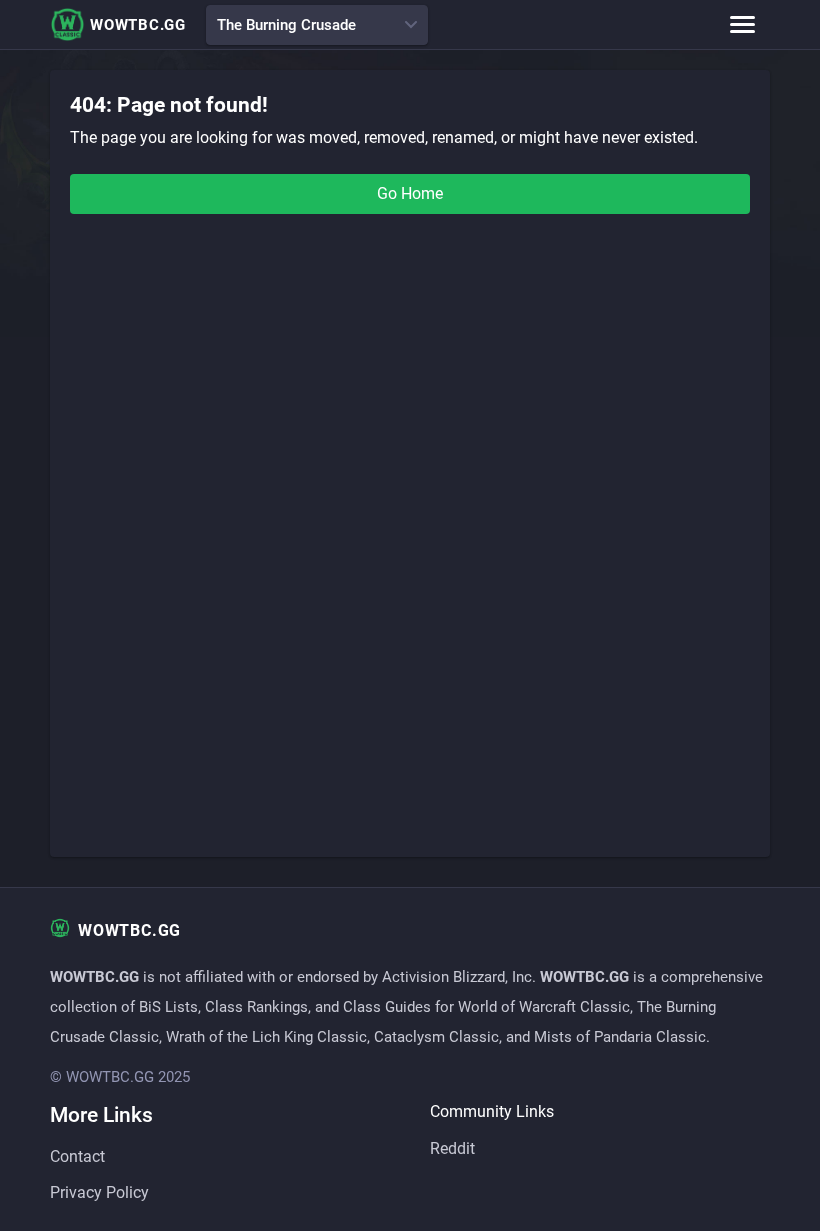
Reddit (452, 1148)
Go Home (410, 193)
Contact (77, 1156)
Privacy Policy (99, 1192)
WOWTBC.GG (138, 25)
